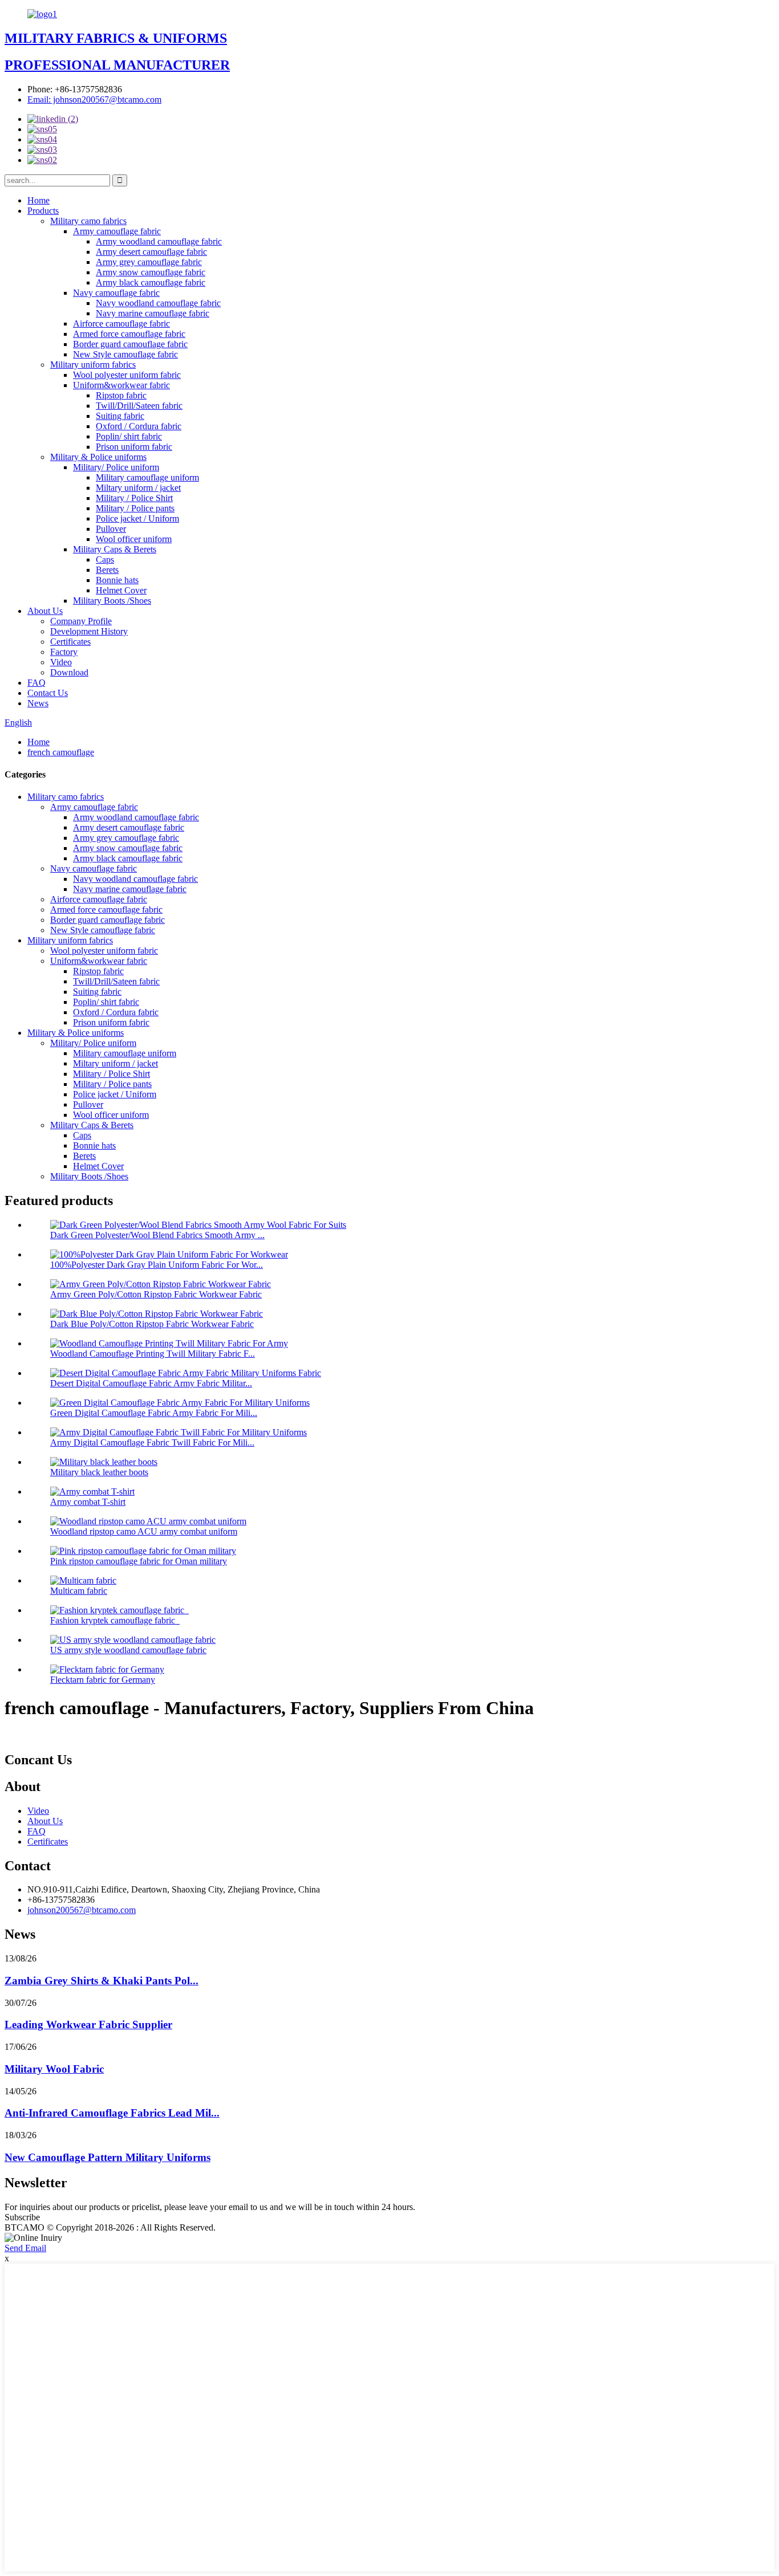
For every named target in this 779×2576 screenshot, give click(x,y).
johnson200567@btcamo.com (82, 1910)
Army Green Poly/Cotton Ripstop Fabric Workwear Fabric (156, 1294)
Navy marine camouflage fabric (153, 313)
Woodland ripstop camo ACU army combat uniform (144, 1531)
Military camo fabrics (88, 221)
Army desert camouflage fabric (151, 252)
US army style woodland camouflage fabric (128, 1650)
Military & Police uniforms (98, 457)
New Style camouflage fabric (125, 354)
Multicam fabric (79, 1591)
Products (43, 211)
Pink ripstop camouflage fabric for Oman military (139, 1561)
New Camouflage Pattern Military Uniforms (107, 2157)
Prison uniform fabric (134, 447)
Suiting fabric (120, 416)
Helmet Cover (121, 590)
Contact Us (48, 693)
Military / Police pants (135, 508)
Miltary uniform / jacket (138, 488)
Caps (105, 559)
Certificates (70, 642)
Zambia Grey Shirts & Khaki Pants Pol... (102, 1981)
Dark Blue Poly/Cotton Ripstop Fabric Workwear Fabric (152, 1324)
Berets (107, 570)
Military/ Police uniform (116, 467)
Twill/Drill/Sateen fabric (139, 406)
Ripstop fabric (121, 395)
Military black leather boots (99, 1472)
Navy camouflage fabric (116, 293)
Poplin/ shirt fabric (129, 436)
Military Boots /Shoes (112, 601)
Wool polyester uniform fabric (127, 375)
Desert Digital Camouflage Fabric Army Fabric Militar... (151, 1383)
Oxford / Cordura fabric (139, 426)
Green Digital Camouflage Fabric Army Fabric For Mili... (154, 1413)
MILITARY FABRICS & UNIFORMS (116, 38)
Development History (89, 631)
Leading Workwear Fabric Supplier (88, 2024)
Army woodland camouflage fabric (159, 241)
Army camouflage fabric (117, 231)
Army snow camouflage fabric (151, 272)
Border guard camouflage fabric (130, 344)
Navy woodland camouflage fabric (158, 303)
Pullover (111, 529)
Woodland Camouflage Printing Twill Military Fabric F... (153, 1354)
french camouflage (61, 752)
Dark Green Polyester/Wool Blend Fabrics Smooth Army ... (157, 1235)
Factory (64, 652)
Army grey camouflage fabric (149, 262)
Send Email (25, 2248)
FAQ (36, 683)
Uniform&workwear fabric (121, 385)
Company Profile (81, 621)
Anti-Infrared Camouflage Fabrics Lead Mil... (112, 2113)
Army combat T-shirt (88, 1502)
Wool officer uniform (134, 539)
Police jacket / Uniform (137, 518)
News (38, 703)
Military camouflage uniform (147, 477)
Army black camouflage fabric (151, 282)
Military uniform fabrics (93, 365)
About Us (45, 611)
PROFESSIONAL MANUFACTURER (117, 65)
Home (38, 200)
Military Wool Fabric (54, 2069)
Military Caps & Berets (115, 549)
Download (69, 672)
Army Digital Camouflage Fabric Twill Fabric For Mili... (152, 1442)
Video (61, 662)
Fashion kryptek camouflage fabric (115, 1620)
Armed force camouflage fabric (129, 334)
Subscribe (22, 2217)
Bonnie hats (117, 580)
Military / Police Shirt (134, 498)
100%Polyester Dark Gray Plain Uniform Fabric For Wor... (157, 1265)
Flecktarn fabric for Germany (103, 1680)
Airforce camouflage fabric (121, 323)
